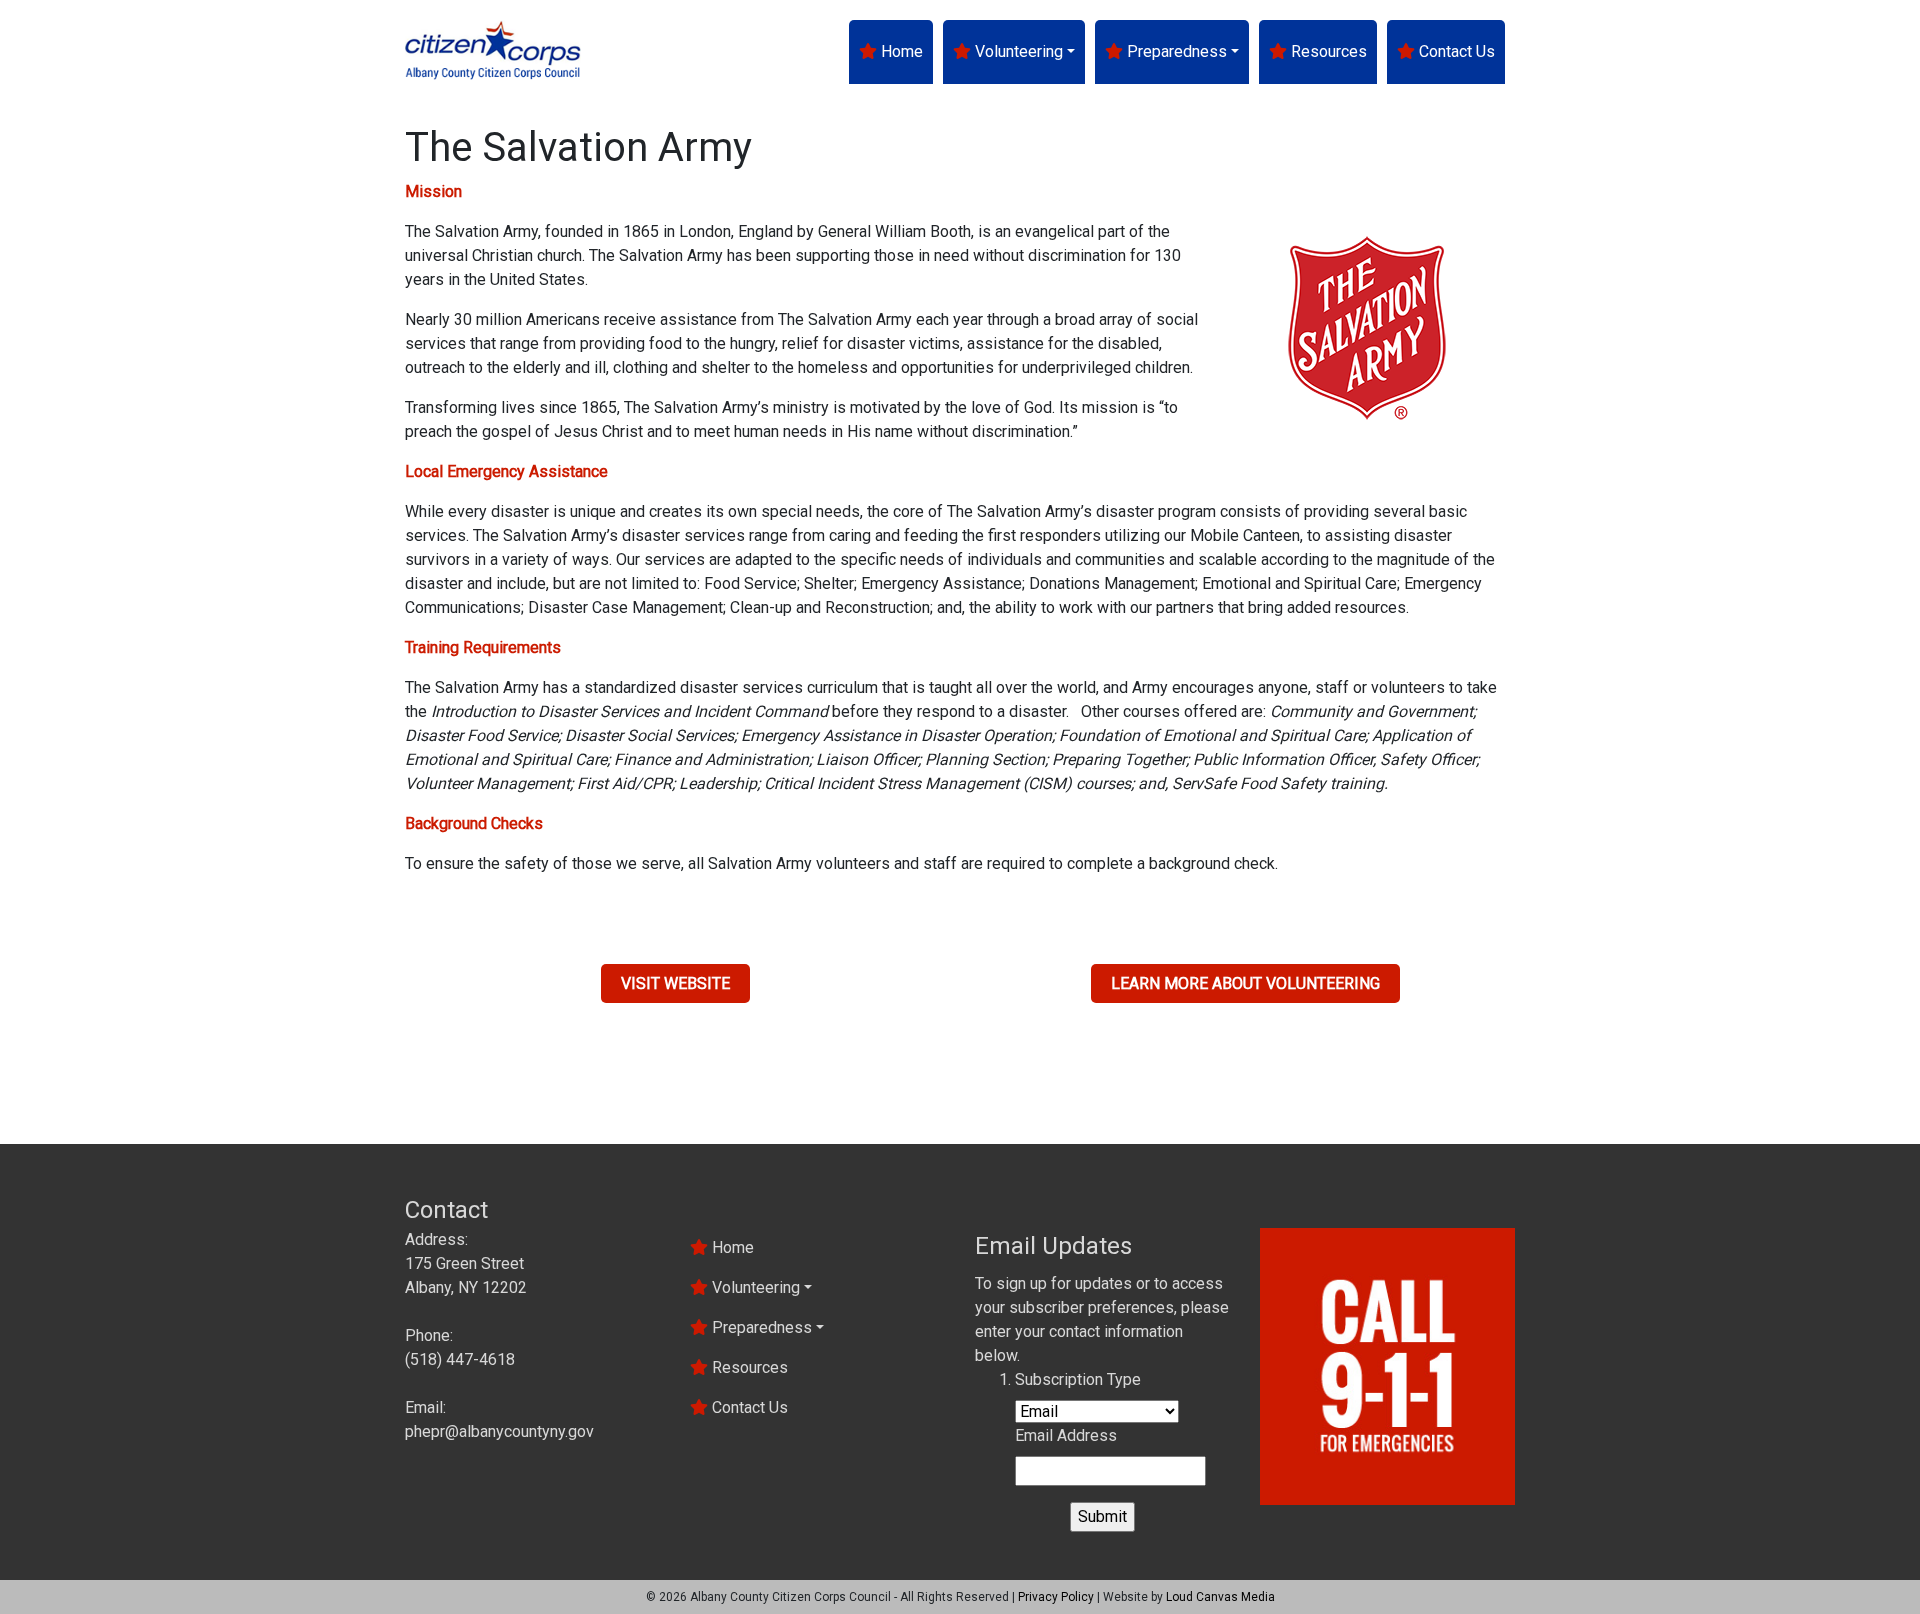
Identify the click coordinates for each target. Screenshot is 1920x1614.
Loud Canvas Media (1220, 1597)
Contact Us (1455, 51)
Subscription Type (1078, 1379)
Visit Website (675, 983)
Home (900, 51)
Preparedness (1175, 51)
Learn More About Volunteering (1245, 983)
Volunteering (1017, 51)
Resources (1327, 51)
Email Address (1066, 1435)
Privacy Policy (1056, 1597)
